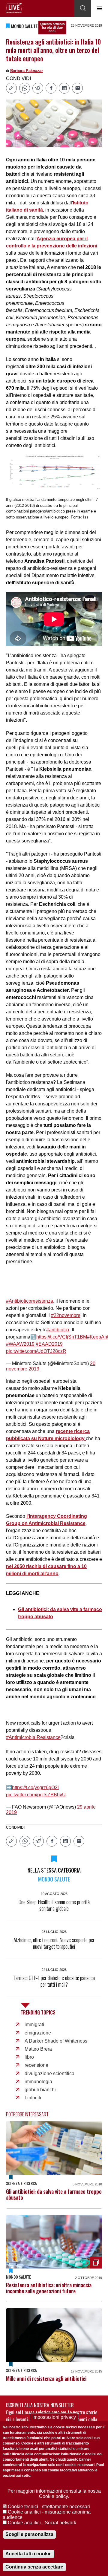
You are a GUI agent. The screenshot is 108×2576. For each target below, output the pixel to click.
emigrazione (38, 2033)
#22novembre (66, 1315)
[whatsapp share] (25, 88)
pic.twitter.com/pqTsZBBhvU (36, 1795)
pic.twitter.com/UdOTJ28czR (36, 1351)
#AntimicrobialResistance (33, 1737)
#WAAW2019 (20, 1344)
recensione (36, 2065)
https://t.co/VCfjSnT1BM (62, 1337)
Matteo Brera (38, 2049)
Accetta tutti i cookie (28, 2554)
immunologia (38, 2082)
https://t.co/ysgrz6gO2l (35, 1788)
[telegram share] (38, 88)
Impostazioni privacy (54, 2417)
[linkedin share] (64, 88)
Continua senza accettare (34, 2567)
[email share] (77, 88)
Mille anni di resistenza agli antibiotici (46, 2378)
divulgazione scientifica (49, 2074)
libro (29, 2057)
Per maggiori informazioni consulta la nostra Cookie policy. (54, 2494)
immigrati (34, 2024)
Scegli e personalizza (29, 2534)
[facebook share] (51, 88)
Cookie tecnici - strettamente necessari (49, 2507)
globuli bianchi (40, 2090)
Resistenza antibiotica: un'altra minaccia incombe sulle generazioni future (49, 2288)
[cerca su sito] (83, 8)
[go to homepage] (14, 8)
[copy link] (11, 88)
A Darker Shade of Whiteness (56, 2041)
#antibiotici (58, 1330)
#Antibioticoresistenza (30, 1301)
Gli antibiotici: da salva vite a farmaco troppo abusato (54, 2194)
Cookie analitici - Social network (42, 2523)
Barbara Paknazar (27, 71)
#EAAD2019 (49, 1344)
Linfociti (33, 2098)
